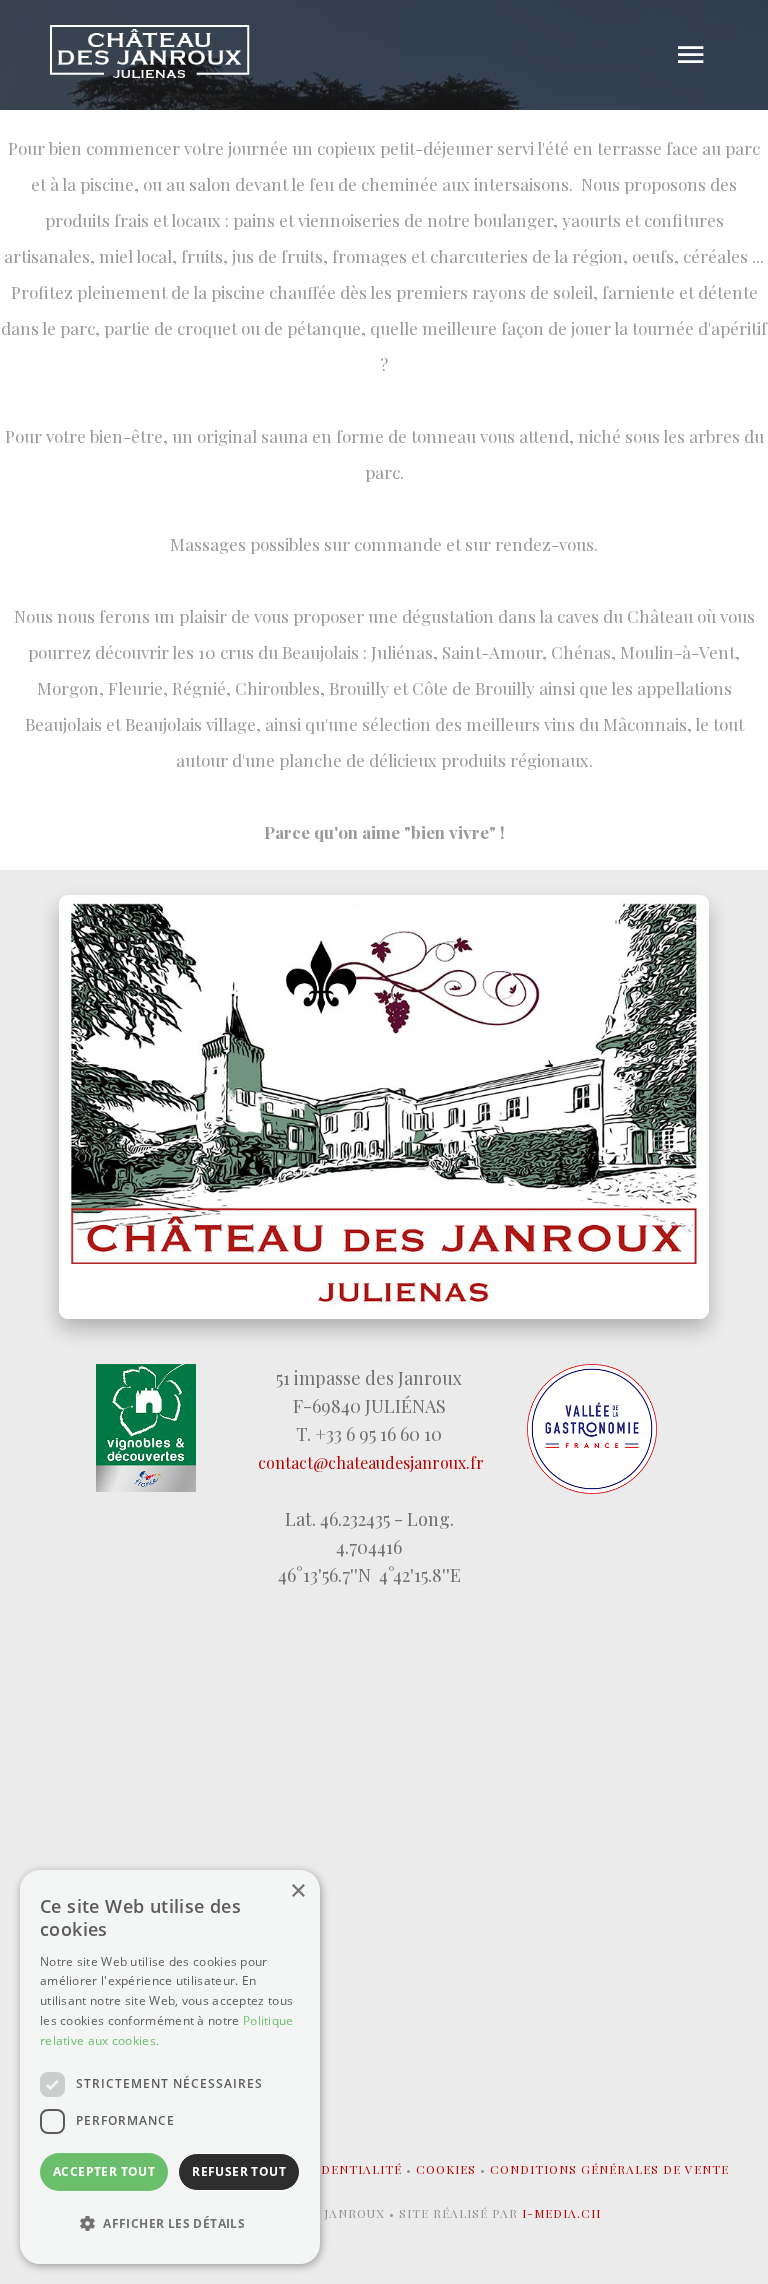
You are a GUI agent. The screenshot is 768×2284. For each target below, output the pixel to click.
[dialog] (170, 2067)
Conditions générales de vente (609, 2169)
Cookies (446, 2169)
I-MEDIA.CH (561, 2213)
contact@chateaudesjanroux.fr (371, 1462)
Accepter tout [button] (104, 2171)
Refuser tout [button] (239, 2171)
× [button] (297, 1891)
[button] (170, 2224)
